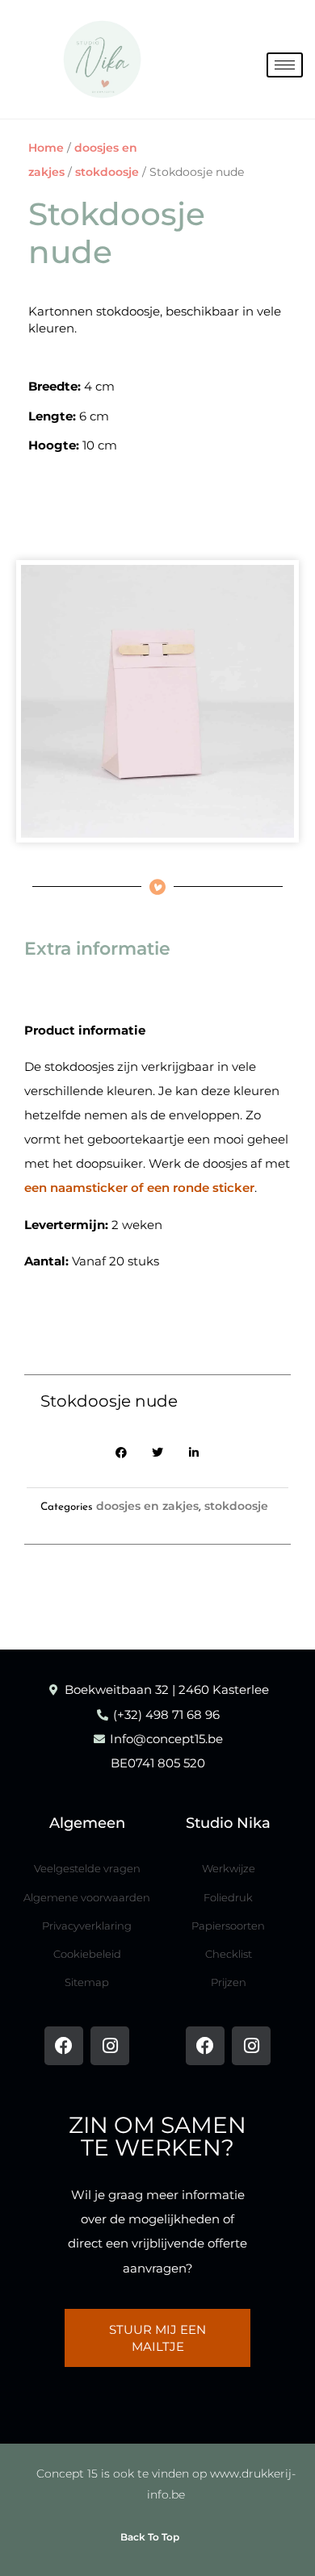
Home (46, 148)
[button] (122, 1453)
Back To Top (150, 2537)
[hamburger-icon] (285, 65)
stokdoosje (107, 172)
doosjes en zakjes (147, 1506)
